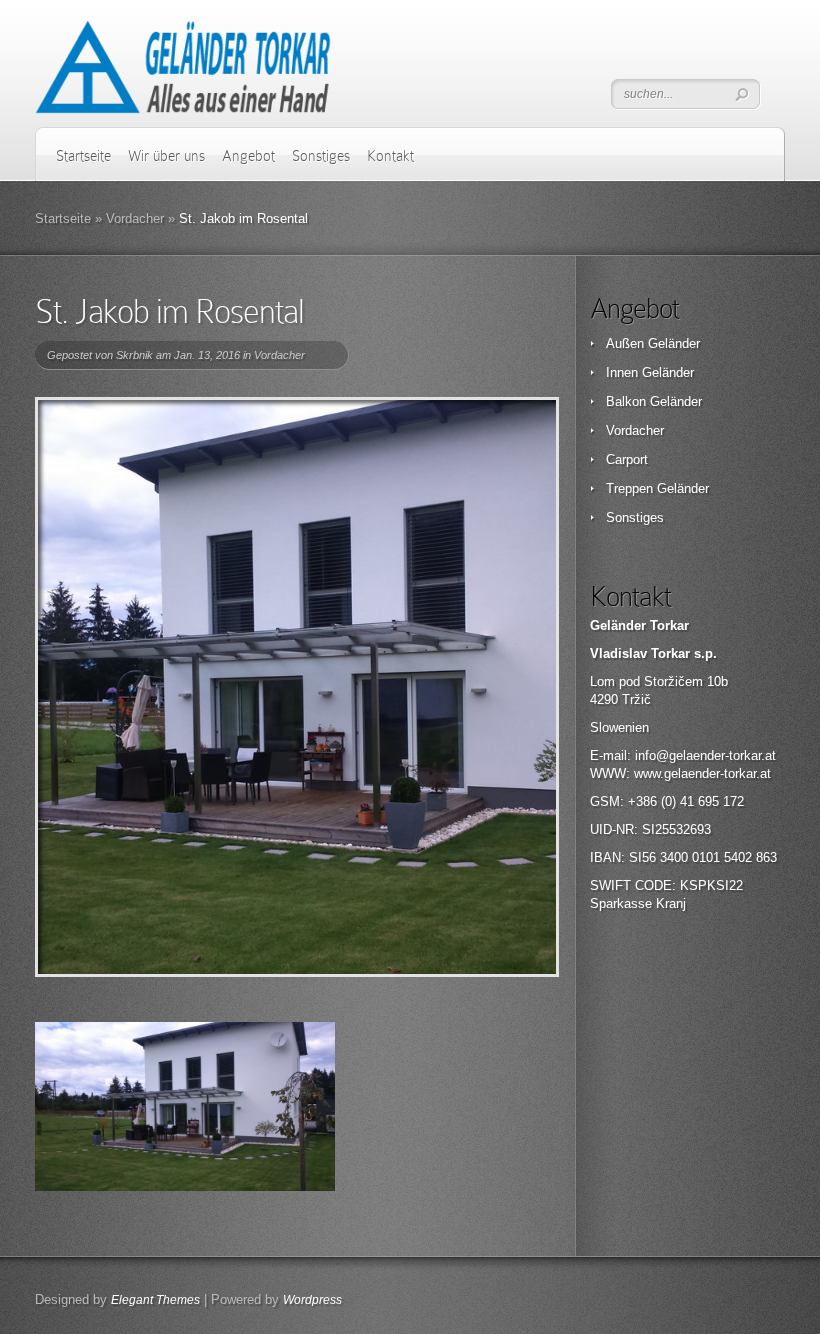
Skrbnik (134, 355)
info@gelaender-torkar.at (705, 755)
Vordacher (135, 218)
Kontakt (390, 156)
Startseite (83, 156)
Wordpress (312, 1300)
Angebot (248, 156)
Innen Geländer (650, 372)
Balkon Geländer (654, 401)
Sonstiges (321, 156)
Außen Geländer (653, 343)
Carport (627, 459)
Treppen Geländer (657, 488)
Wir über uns (166, 156)
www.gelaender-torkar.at (702, 773)
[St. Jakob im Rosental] (297, 687)
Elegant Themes (155, 1300)
